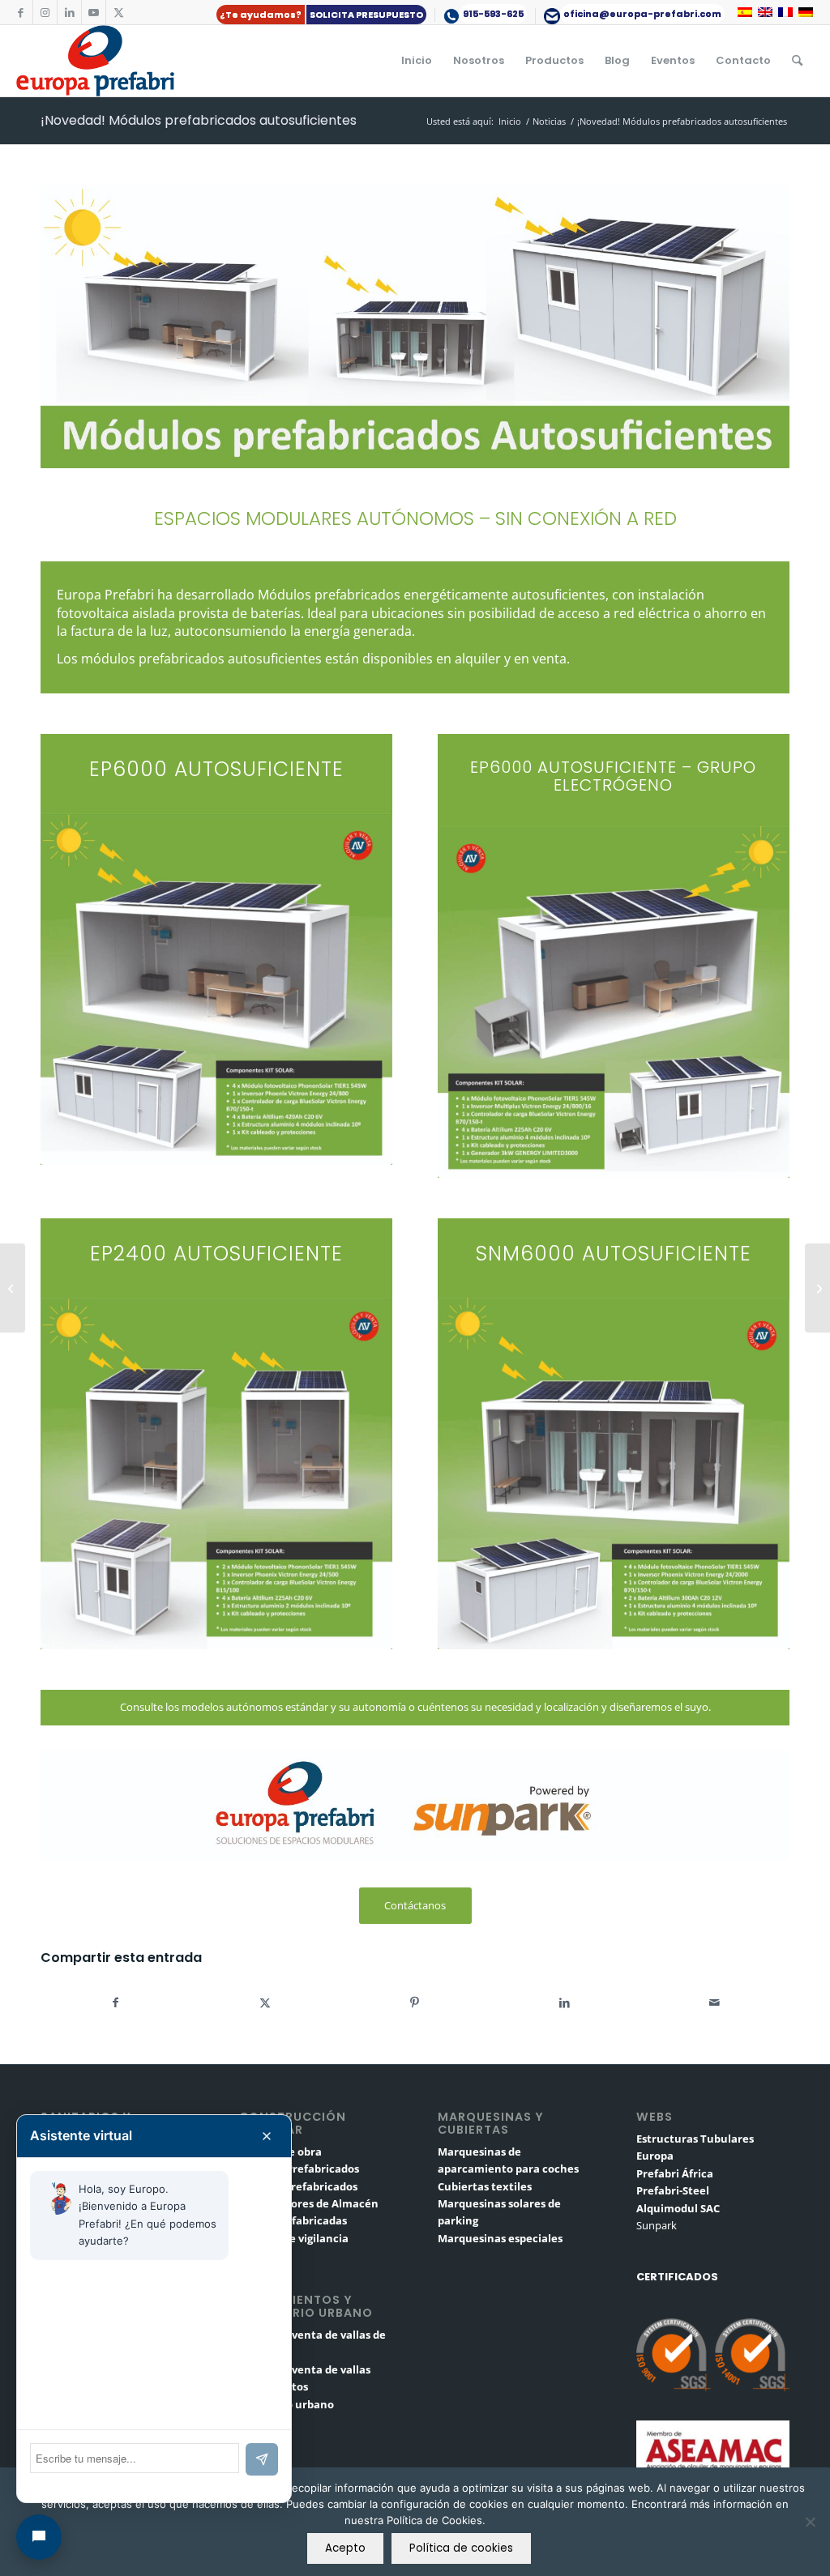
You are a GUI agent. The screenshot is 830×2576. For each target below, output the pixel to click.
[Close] (267, 2136)
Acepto (345, 2548)
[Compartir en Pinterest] (415, 2002)
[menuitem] (322, 15)
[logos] (415, 1806)
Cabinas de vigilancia (294, 2238)
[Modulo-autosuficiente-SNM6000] (614, 1474)
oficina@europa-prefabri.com (642, 14)
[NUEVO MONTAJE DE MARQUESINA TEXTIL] (817, 1288)
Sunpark (657, 2225)
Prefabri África (675, 2173)
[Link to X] (118, 12)
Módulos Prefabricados (299, 2169)
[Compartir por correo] (714, 2002)
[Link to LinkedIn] (69, 12)
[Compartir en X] (265, 2002)
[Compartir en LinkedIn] (565, 2002)
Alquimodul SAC (678, 2208)
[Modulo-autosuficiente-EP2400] (216, 1474)
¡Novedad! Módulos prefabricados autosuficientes (199, 120)
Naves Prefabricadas (293, 2220)
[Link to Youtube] (94, 12)
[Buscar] (797, 61)
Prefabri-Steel (673, 2190)
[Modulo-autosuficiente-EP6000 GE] (614, 1002)
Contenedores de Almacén (309, 2203)
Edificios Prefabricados (298, 2186)
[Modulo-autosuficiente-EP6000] (216, 989)
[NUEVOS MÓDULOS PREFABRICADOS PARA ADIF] (13, 1288)
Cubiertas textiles (485, 2186)
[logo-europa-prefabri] (95, 61)
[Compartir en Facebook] (116, 2002)
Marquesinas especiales (500, 2238)
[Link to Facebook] (21, 12)
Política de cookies (461, 2548)
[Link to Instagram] (45, 12)
